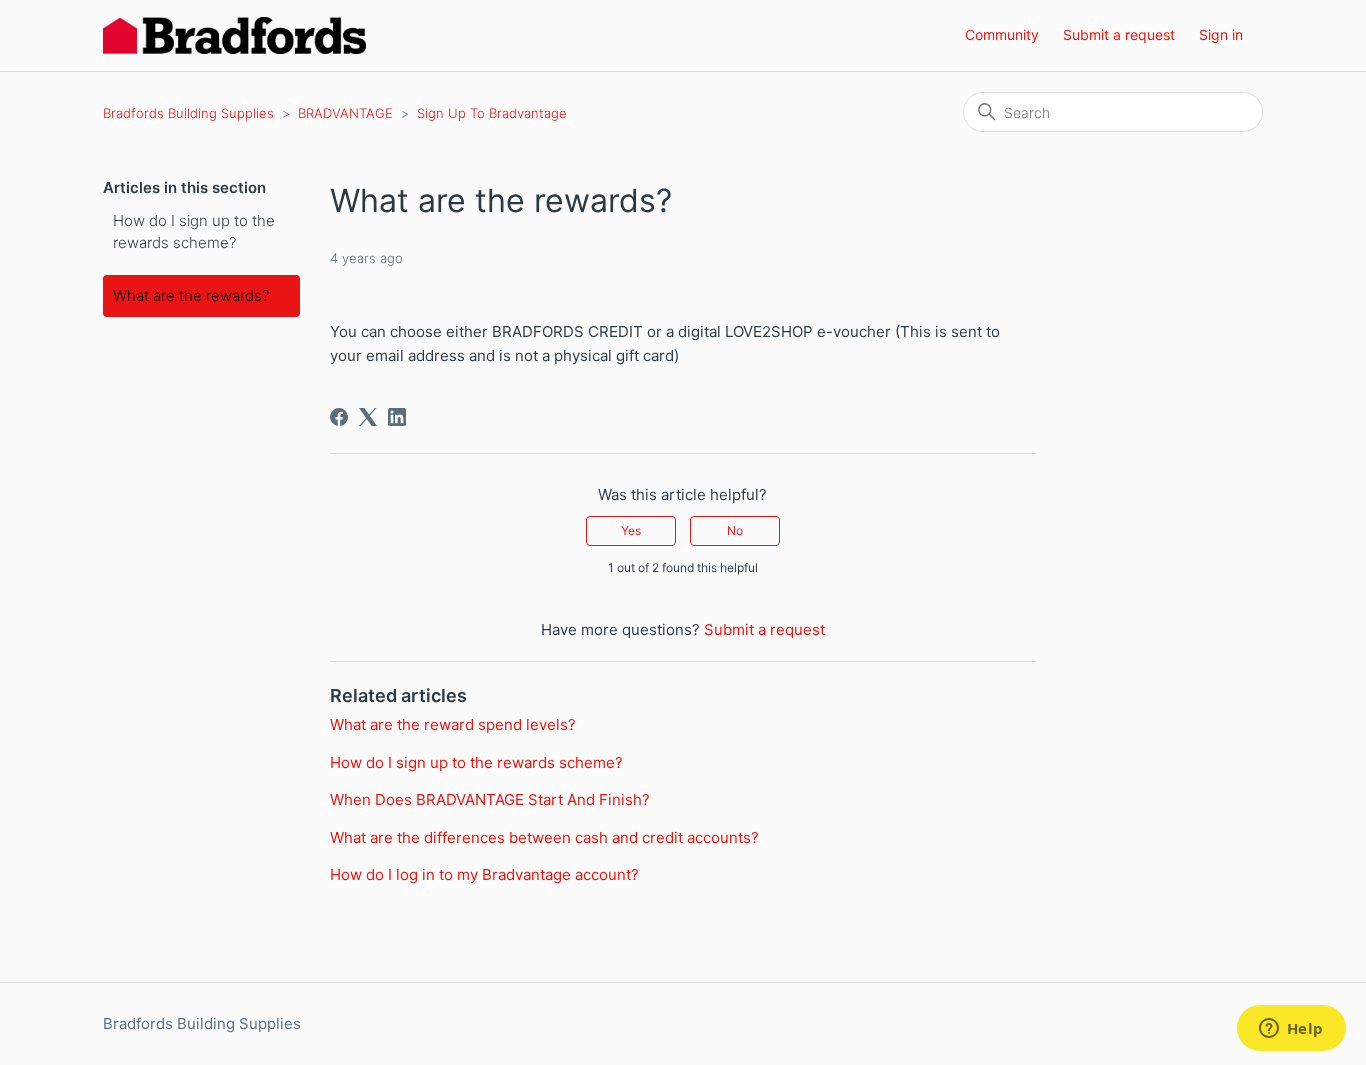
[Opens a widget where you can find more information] (1291, 1030)
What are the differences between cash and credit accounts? (544, 837)
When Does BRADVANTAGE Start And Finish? (490, 799)
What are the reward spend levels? (453, 724)
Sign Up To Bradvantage (492, 113)
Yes (631, 530)
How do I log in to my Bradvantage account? (484, 874)
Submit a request (1119, 34)
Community (1002, 34)
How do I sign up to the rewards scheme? (194, 232)
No (735, 530)
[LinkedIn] (397, 417)
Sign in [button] (1221, 34)
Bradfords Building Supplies (188, 113)
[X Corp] (368, 417)
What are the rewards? (191, 295)
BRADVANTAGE (345, 113)
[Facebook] (339, 417)
